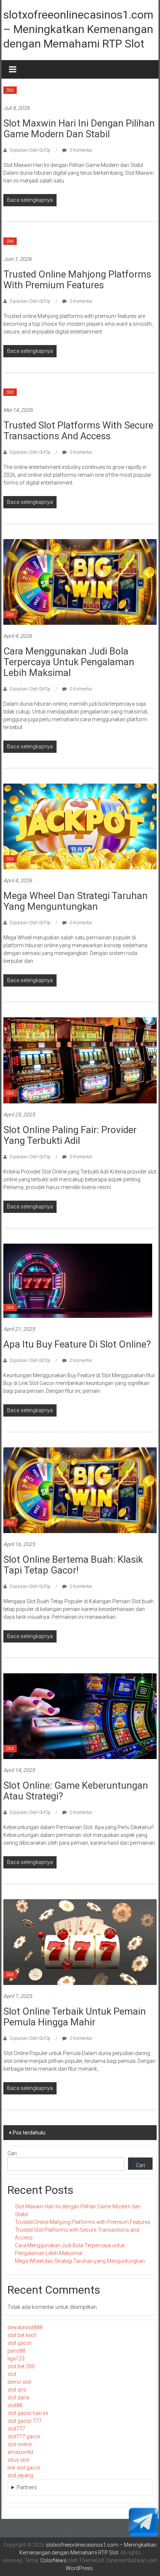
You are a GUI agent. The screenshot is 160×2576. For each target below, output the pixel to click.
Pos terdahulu (29, 2133)
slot (12, 2374)
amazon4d (20, 2452)
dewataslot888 (25, 2327)
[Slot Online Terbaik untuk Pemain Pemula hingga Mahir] (80, 1942)
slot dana (18, 2398)
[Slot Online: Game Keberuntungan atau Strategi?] (80, 1716)
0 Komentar (80, 150)
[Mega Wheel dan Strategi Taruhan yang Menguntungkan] (80, 826)
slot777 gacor (24, 2436)
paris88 (16, 2351)
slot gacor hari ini (28, 2413)
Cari (12, 2153)
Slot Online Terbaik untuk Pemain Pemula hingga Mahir (75, 2017)
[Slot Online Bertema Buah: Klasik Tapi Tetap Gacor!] (80, 1490)
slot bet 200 (21, 2366)
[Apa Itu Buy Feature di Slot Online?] (78, 1280)
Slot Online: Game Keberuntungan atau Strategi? (76, 1791)
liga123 (16, 2359)
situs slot (18, 2460)
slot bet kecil (22, 2335)
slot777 (16, 2429)
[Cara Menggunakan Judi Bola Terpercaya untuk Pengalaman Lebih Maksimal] (80, 581)
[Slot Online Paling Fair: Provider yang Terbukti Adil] (80, 1060)
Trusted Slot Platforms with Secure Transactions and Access (78, 431)
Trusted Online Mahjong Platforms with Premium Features (77, 280)
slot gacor (20, 2343)
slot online (20, 2444)
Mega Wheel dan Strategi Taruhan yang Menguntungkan (76, 901)
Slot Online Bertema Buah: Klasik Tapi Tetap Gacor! (73, 1565)
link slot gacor (24, 2468)
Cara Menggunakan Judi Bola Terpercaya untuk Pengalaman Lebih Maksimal (69, 662)
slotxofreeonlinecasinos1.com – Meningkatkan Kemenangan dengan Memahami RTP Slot (78, 29)
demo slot (19, 2382)
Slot (10, 90)
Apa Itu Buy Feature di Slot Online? (77, 1344)
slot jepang (20, 2475)
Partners (27, 2487)
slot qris (17, 2390)
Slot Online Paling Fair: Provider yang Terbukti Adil (70, 1135)
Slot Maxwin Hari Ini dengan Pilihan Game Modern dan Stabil (79, 129)
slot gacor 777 (25, 2421)
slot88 (15, 2405)
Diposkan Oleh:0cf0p (30, 150)
